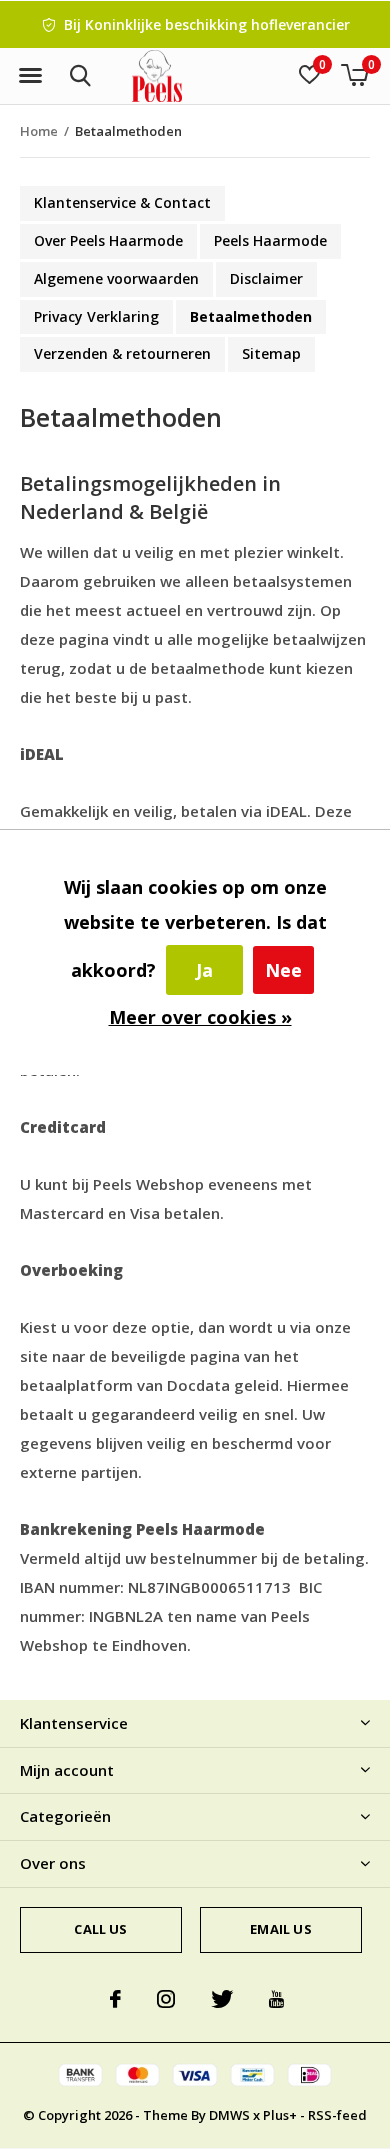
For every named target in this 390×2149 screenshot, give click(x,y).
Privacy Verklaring (96, 316)
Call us (100, 1929)
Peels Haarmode (270, 240)
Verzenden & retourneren (122, 353)
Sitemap (271, 353)
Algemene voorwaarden (116, 278)
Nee (283, 970)
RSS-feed (337, 2115)
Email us (280, 1929)
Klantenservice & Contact (122, 202)
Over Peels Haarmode (108, 240)
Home (39, 131)
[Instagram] (166, 1999)
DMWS (229, 2115)
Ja (204, 970)
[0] (354, 75)
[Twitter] (222, 1999)
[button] (30, 76)
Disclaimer (266, 278)
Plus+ (280, 2115)
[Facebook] (115, 1999)
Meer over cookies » (200, 1017)
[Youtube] (276, 1999)
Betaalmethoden (251, 316)
